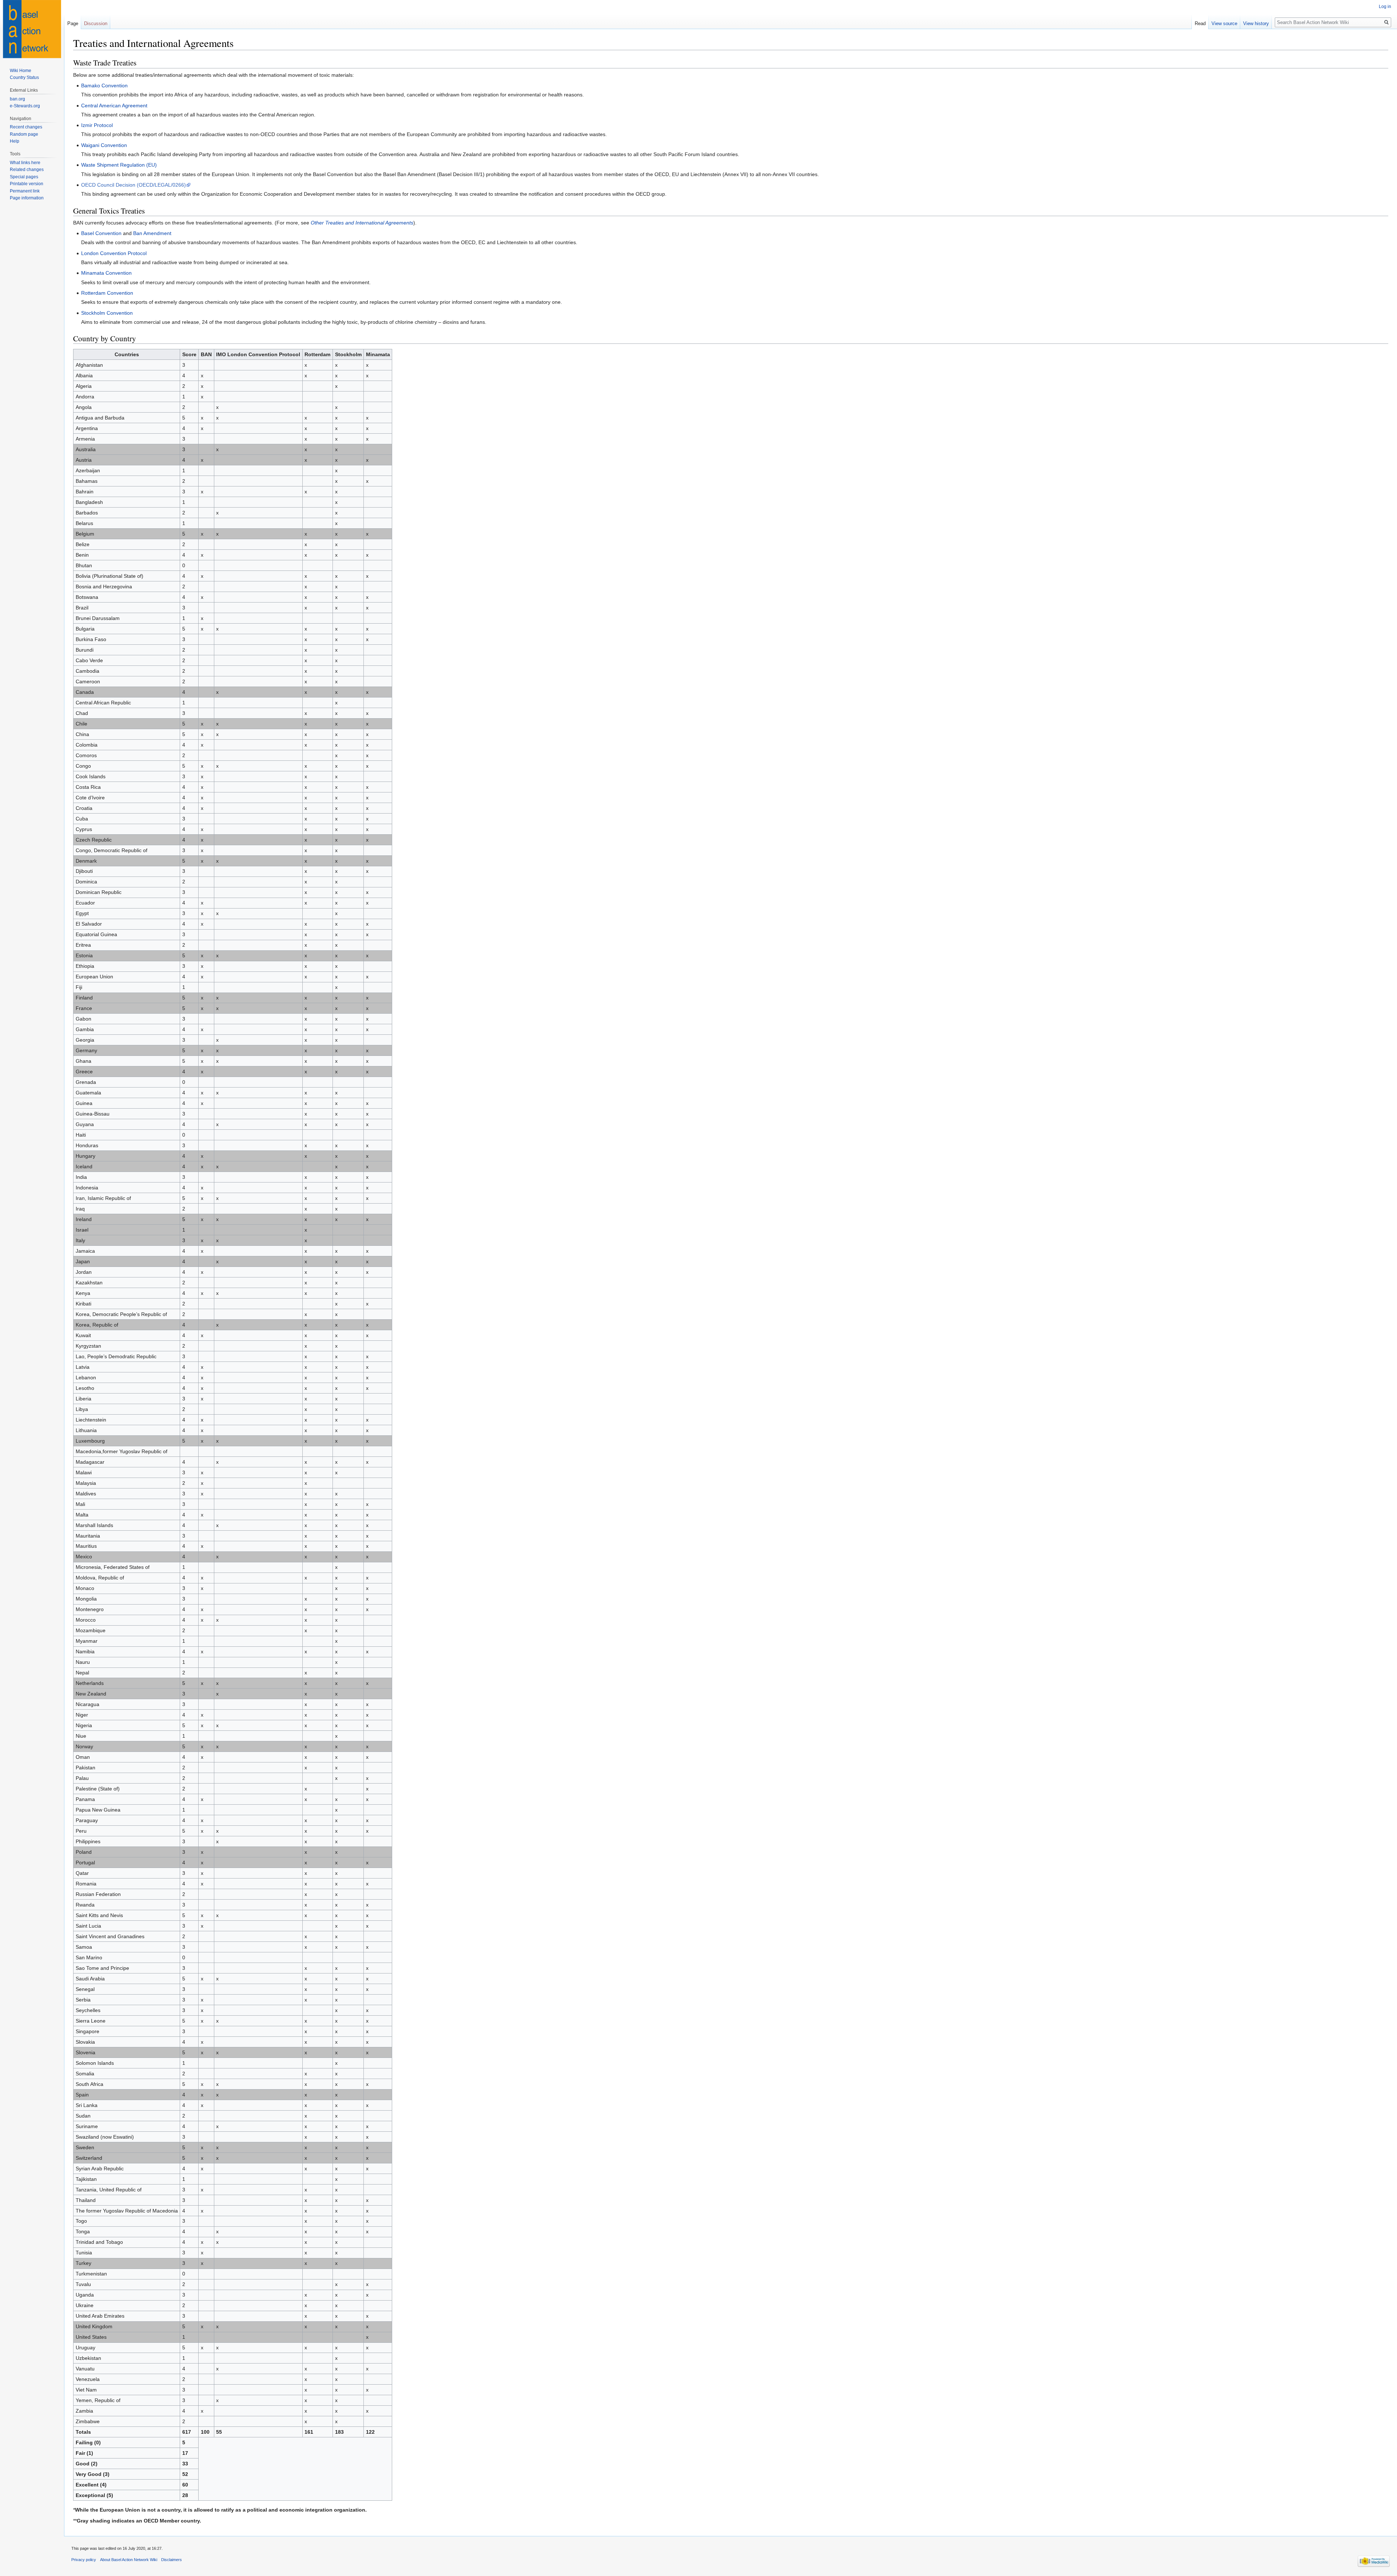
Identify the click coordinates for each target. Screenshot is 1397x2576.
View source (1224, 23)
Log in (1385, 7)
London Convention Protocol (114, 253)
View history (1256, 23)
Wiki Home (21, 71)
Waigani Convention (104, 145)
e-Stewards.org (25, 106)
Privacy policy (84, 2560)
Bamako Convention (104, 86)
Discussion (96, 23)
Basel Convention (101, 233)
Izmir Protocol (97, 125)
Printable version (27, 184)
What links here (25, 163)
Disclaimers (172, 2560)
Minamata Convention (106, 273)
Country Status (24, 77)
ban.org (17, 99)
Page (73, 23)
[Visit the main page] (32, 29)
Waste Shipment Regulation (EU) (119, 165)
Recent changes (26, 127)
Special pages (24, 177)
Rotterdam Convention (107, 293)
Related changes (27, 170)
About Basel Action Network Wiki (129, 2560)
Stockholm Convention (107, 313)
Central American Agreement (114, 106)
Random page (24, 134)
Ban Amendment (152, 233)
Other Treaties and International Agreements (362, 223)
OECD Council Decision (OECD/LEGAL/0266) (134, 185)
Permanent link (25, 191)
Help (15, 141)
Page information (27, 198)
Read (1200, 23)
